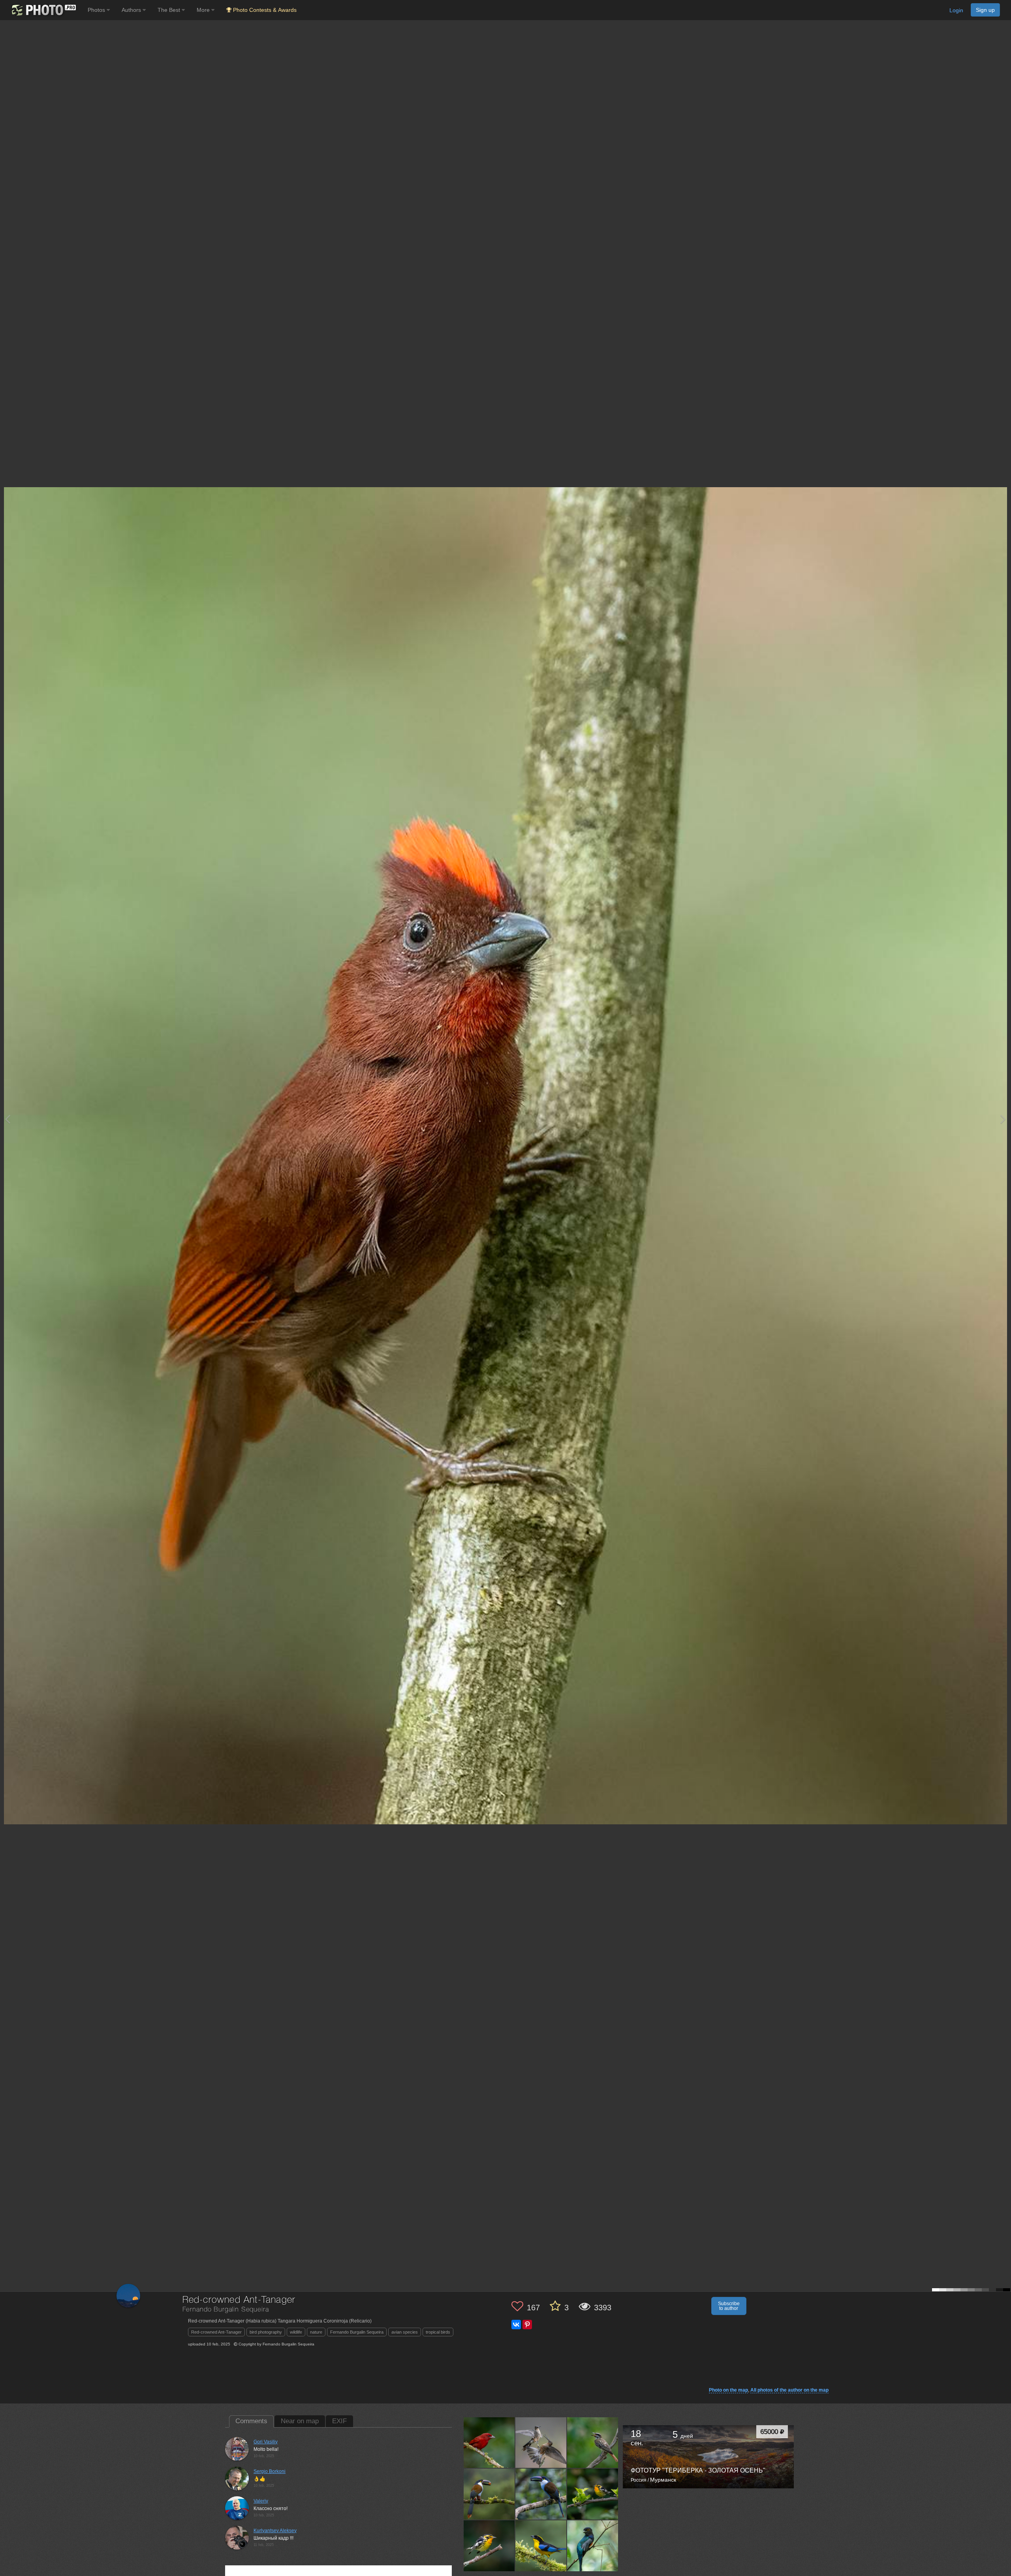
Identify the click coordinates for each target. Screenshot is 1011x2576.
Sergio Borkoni (270, 2471)
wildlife (296, 2332)
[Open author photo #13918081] (593, 2443)
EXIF (339, 2421)
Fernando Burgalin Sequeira (357, 2332)
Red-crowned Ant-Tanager (216, 2332)
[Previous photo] (8, 1119)
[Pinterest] (527, 2325)
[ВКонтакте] (516, 2325)
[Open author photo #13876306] (489, 2546)
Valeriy (261, 2501)
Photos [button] (97, 10)
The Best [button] (170, 10)
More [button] (204, 10)
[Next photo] (1003, 1119)
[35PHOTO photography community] (43, 10)
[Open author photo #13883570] (541, 2494)
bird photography (266, 2332)
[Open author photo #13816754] (593, 2546)
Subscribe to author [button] (729, 2306)
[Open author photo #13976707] (489, 2443)
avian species (405, 2332)
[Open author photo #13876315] (593, 2494)
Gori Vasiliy (266, 2442)
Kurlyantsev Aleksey (275, 2531)
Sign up (985, 10)
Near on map (300, 2421)
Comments (251, 2421)
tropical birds (438, 2332)
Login (956, 10)
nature (316, 2332)
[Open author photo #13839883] (541, 2546)
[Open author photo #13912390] (489, 2494)
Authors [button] (132, 10)
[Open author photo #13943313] (541, 2443)
